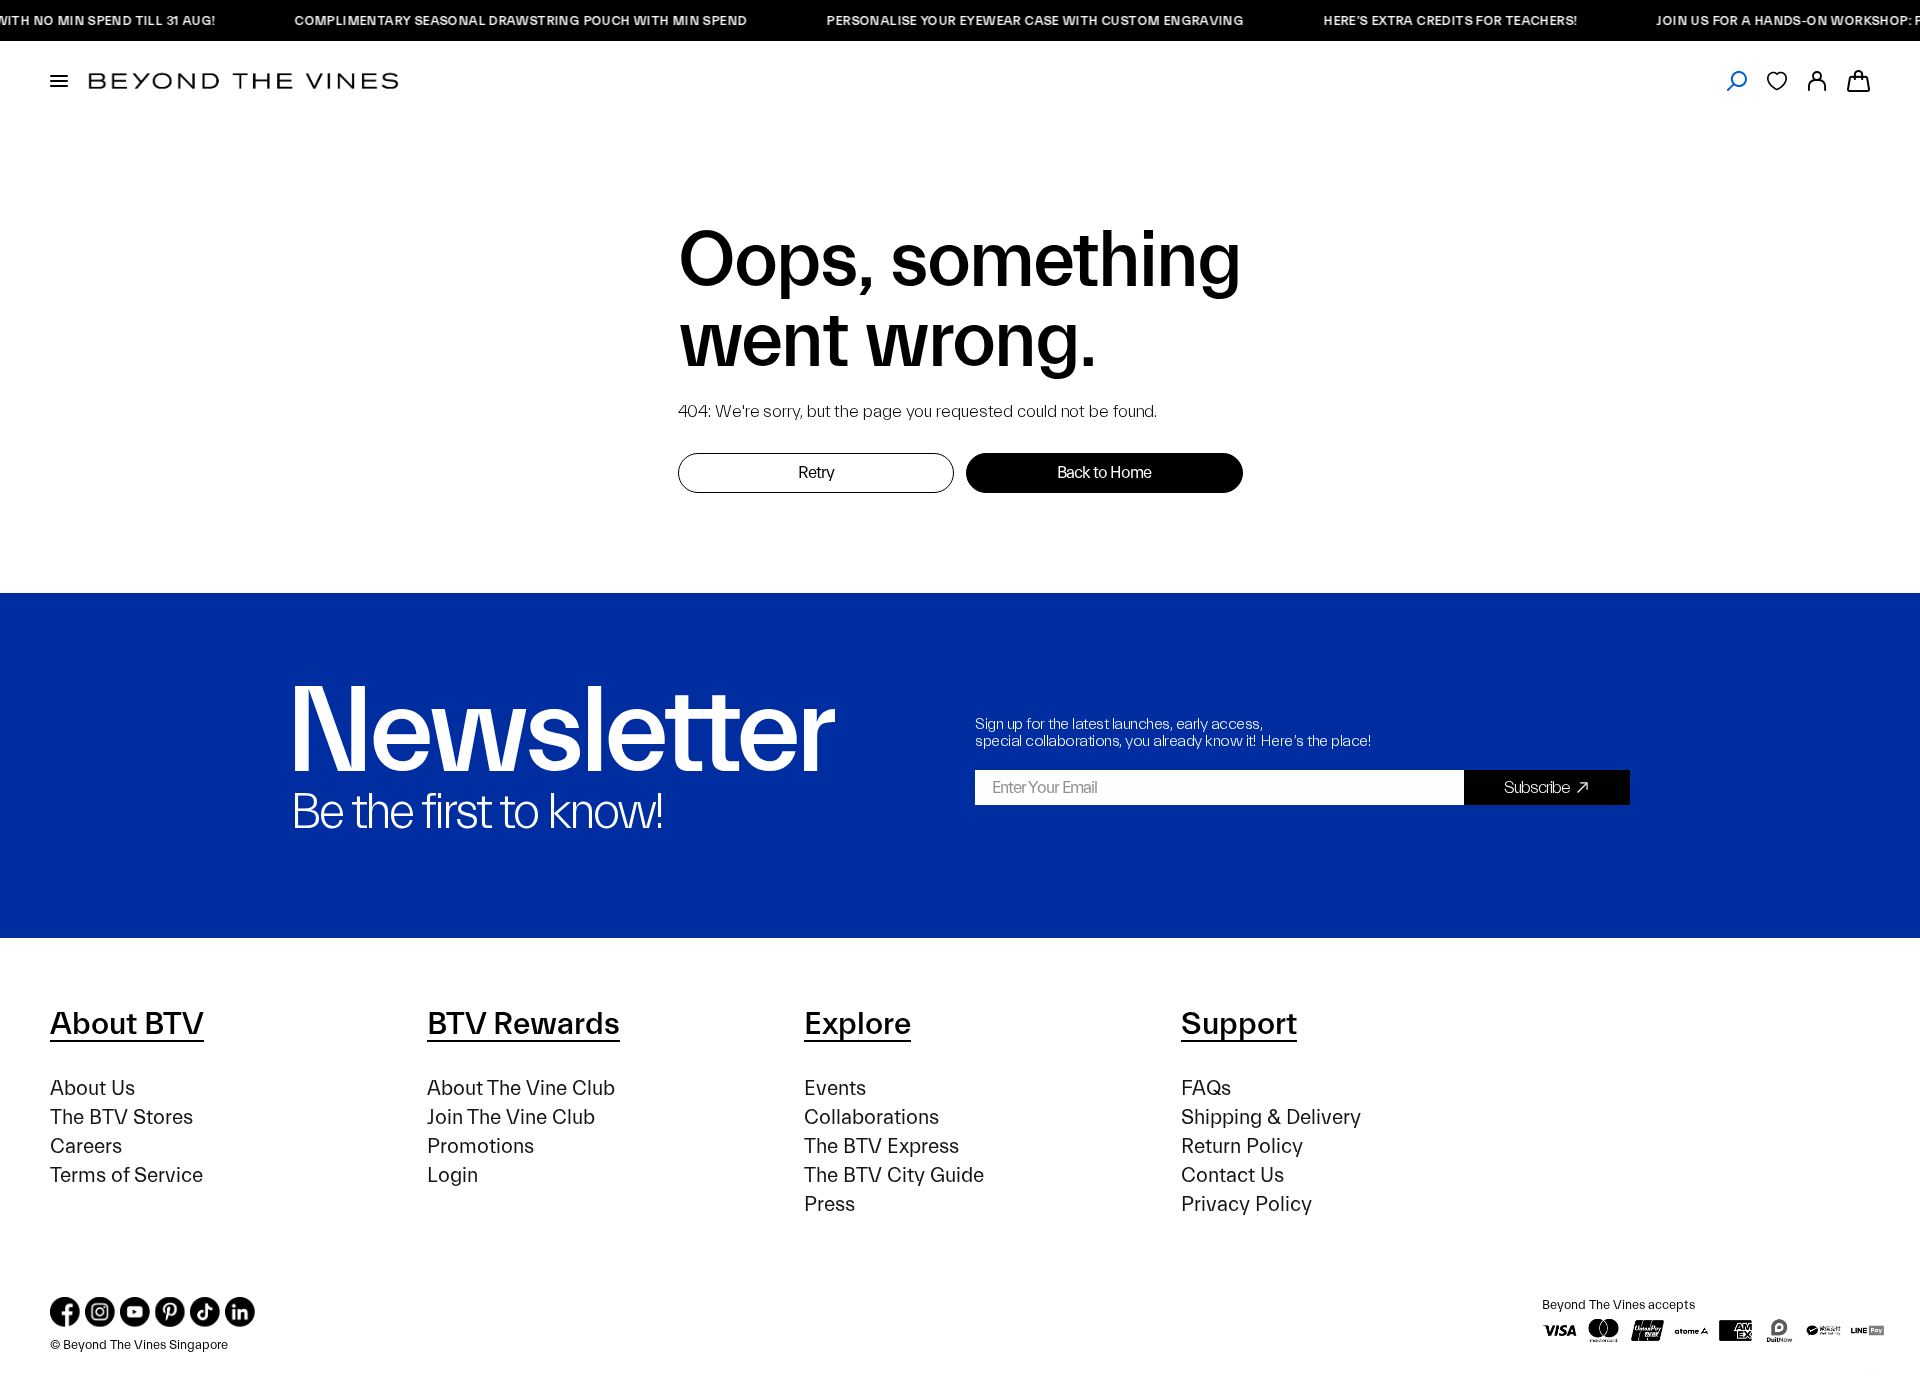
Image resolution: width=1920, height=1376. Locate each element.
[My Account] (1817, 81)
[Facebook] (65, 1312)
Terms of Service (126, 1175)
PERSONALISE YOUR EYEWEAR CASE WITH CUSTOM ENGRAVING (1018, 20)
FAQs (1206, 1088)
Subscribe (1537, 787)
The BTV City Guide (894, 1175)
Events (835, 1088)
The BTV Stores (121, 1117)
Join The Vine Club (511, 1117)
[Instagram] (100, 1312)
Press (829, 1204)
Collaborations (871, 1117)
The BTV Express (881, 1146)
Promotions (480, 1146)
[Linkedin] (240, 1312)
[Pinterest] (170, 1312)
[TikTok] (205, 1312)
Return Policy (1242, 1146)
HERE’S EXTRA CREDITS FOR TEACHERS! (1433, 20)
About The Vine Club (521, 1088)
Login (452, 1175)
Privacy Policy (1246, 1204)
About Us (92, 1088)
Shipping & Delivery (1271, 1117)
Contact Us (1232, 1175)
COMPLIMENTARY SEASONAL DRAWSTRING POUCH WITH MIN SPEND (504, 20)
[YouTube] (135, 1312)
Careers (86, 1146)
